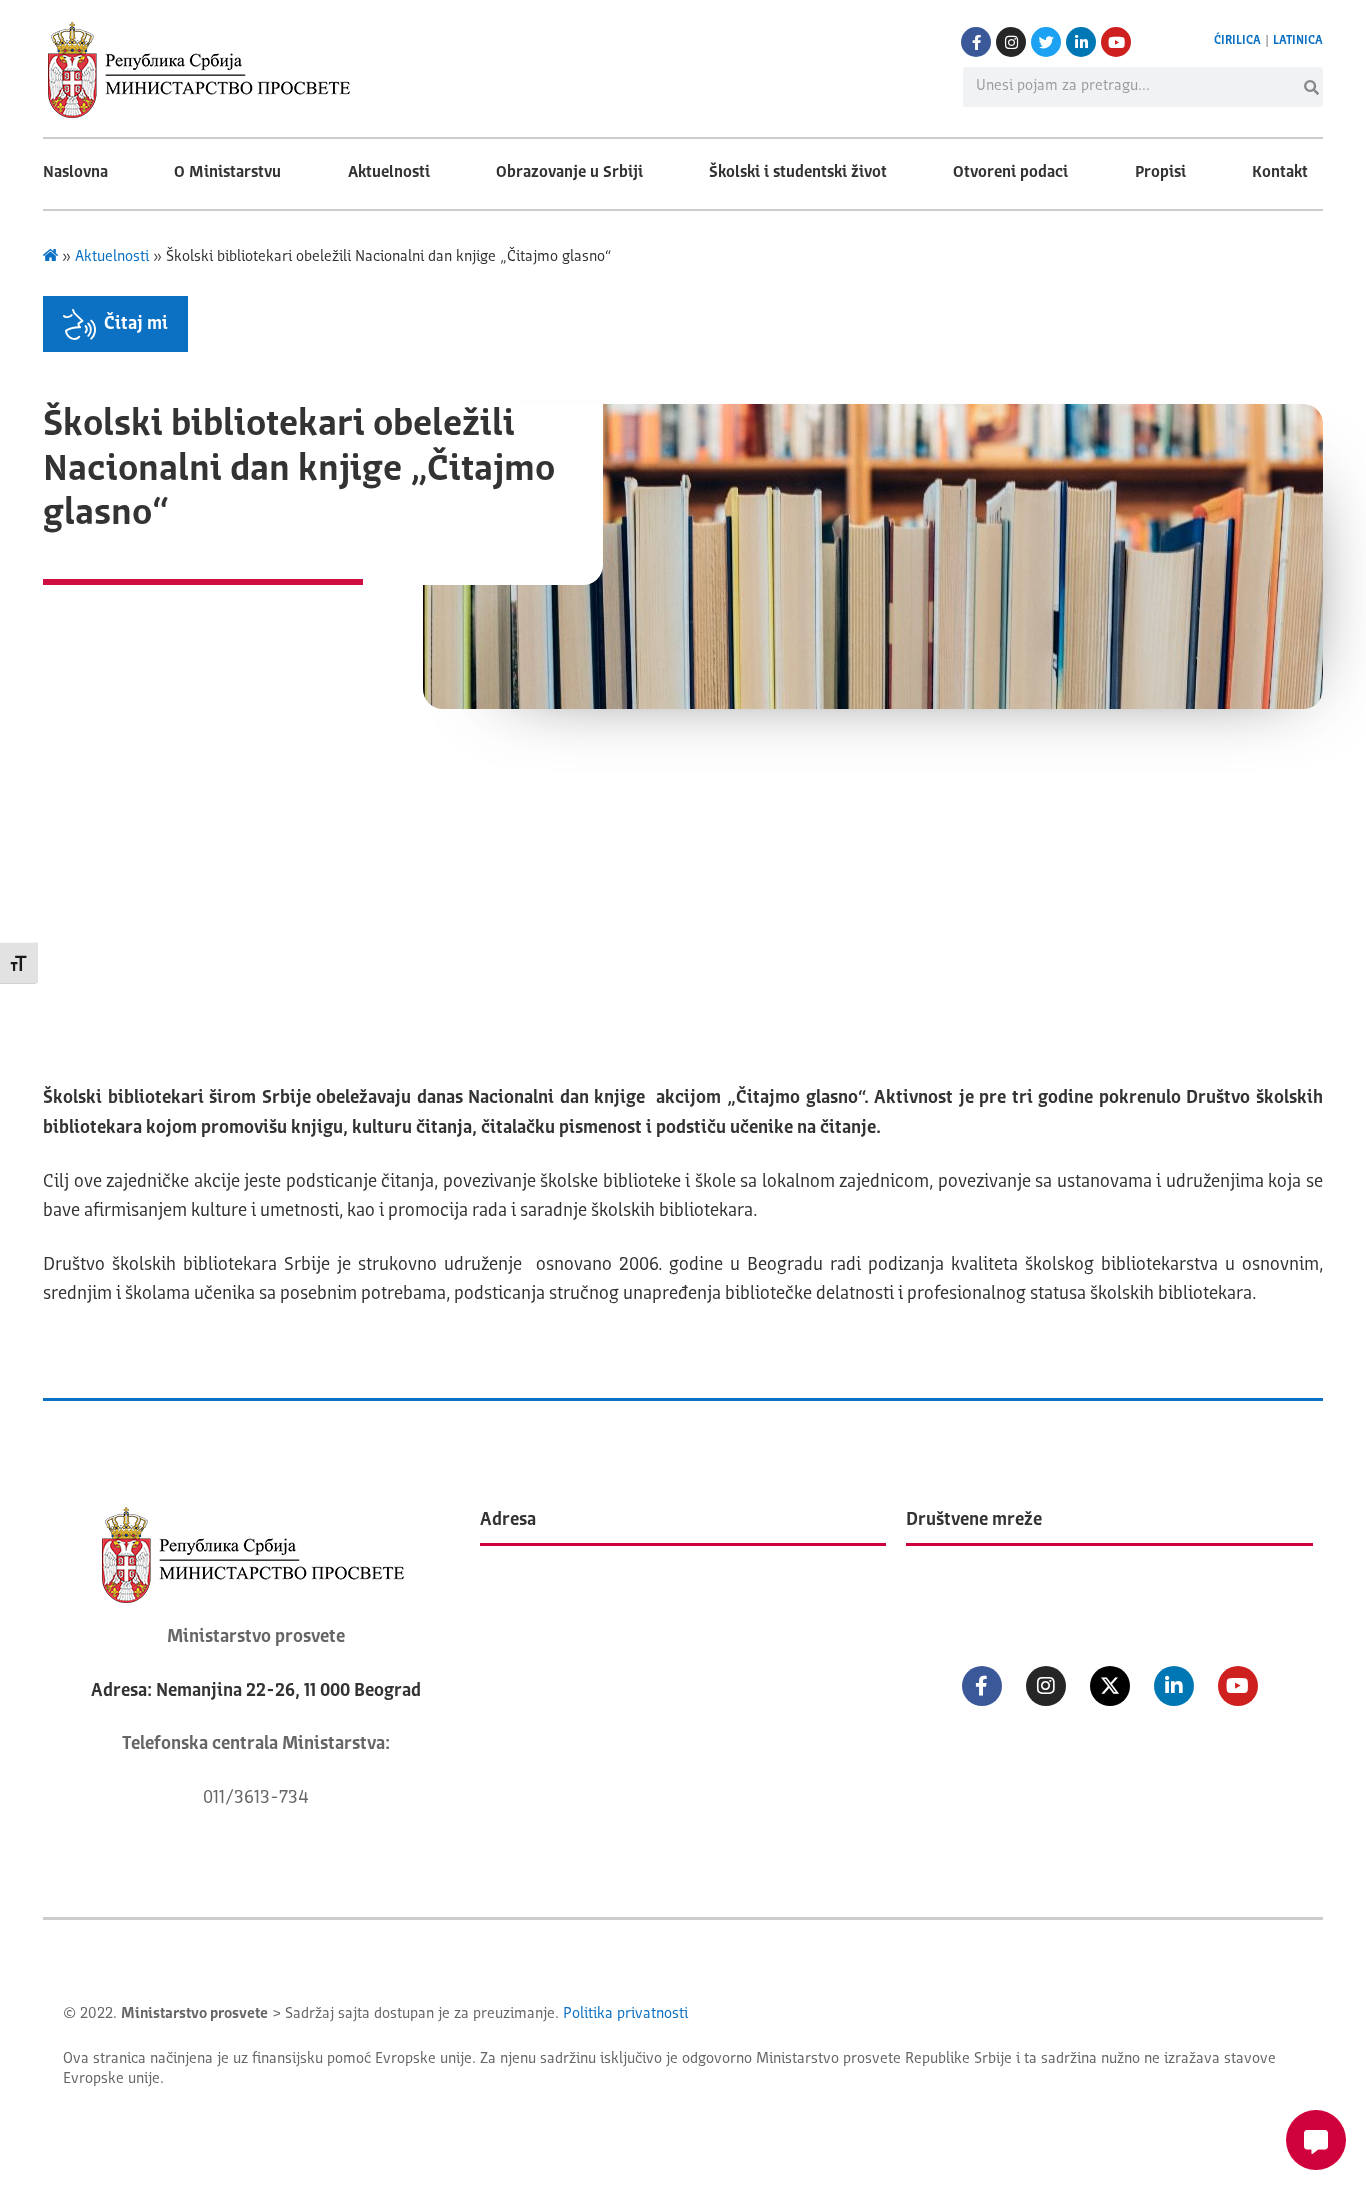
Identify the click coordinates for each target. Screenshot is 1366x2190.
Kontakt (1280, 173)
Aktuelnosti (389, 173)
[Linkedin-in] (1081, 42)
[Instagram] (1011, 42)
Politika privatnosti (625, 2014)
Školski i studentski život (798, 173)
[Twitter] (1046, 42)
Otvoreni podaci (1010, 173)
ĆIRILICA (1237, 41)
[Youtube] (1116, 42)
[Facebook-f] (976, 42)
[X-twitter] (1110, 1686)
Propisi (1160, 173)
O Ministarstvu (227, 173)
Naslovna (75, 173)
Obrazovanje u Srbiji (569, 173)
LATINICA (1298, 41)
